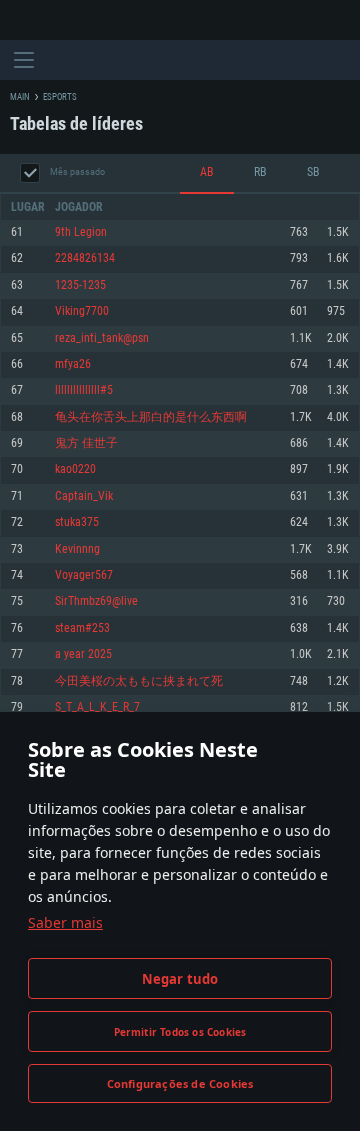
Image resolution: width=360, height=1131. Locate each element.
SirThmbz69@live (96, 601)
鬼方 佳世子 (86, 443)
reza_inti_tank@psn (102, 338)
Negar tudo (180, 979)
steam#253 (82, 628)
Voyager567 (84, 575)
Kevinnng (77, 549)
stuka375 (77, 522)
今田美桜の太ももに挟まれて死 (139, 681)
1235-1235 (80, 285)
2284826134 (85, 258)
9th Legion (81, 232)
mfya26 (73, 364)
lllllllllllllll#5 (84, 390)
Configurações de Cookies (180, 1083)
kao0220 (75, 469)
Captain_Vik (84, 496)
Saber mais (65, 922)
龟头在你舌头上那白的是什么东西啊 (151, 417)
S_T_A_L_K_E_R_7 (97, 707)
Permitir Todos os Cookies (180, 1032)
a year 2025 (83, 654)
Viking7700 (82, 311)
